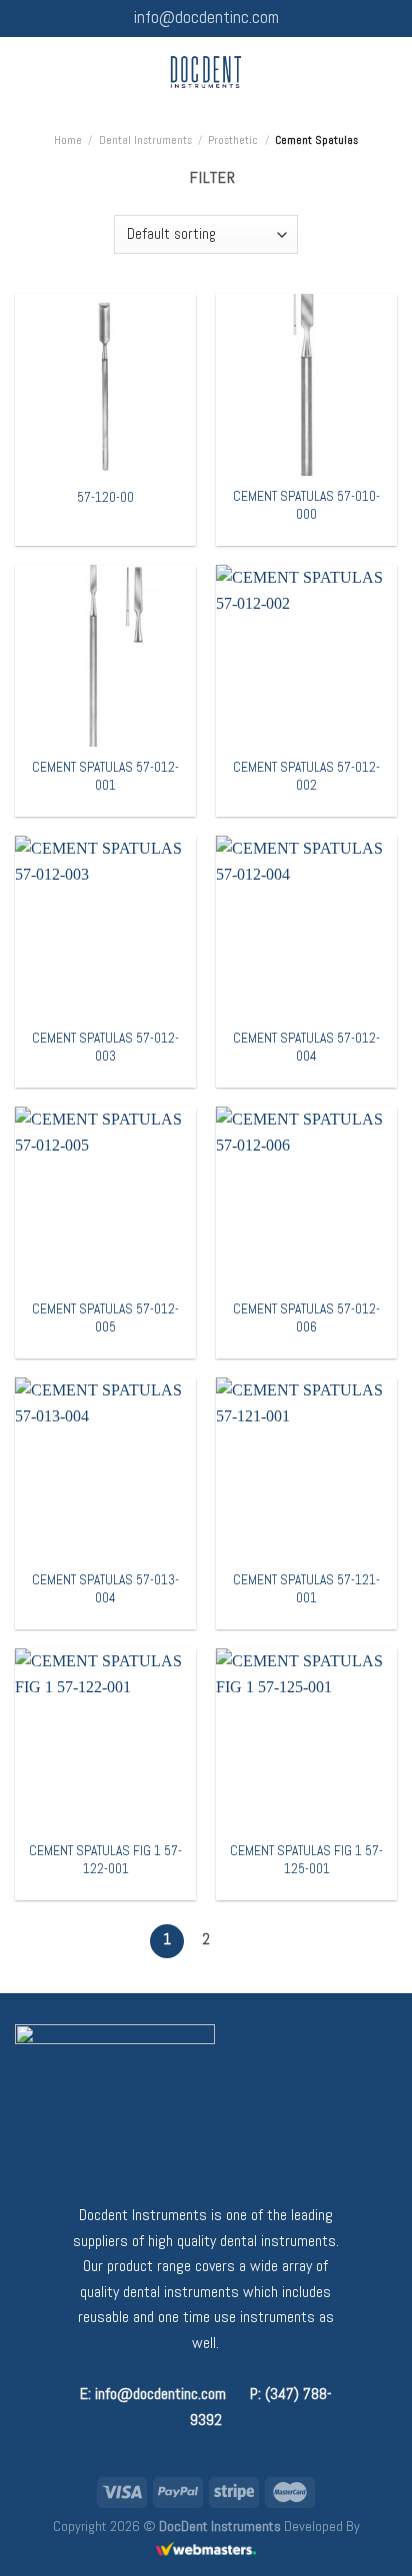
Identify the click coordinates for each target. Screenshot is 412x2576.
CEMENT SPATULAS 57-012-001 (105, 776)
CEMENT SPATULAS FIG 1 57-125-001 (306, 1860)
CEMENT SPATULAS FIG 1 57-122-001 (105, 1860)
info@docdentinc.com (206, 17)
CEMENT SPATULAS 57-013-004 (105, 1589)
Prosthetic (233, 140)
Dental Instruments (145, 140)
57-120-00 (105, 497)
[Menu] (27, 71)
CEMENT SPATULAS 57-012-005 (105, 1318)
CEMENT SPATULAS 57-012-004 (306, 1047)
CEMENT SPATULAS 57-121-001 (306, 1589)
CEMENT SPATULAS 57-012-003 (105, 1047)
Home (68, 140)
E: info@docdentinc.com (153, 2394)
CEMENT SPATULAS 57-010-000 (306, 505)
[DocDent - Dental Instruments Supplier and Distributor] (206, 72)
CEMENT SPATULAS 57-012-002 (306, 776)
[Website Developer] (206, 2549)
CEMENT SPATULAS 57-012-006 (306, 1318)
